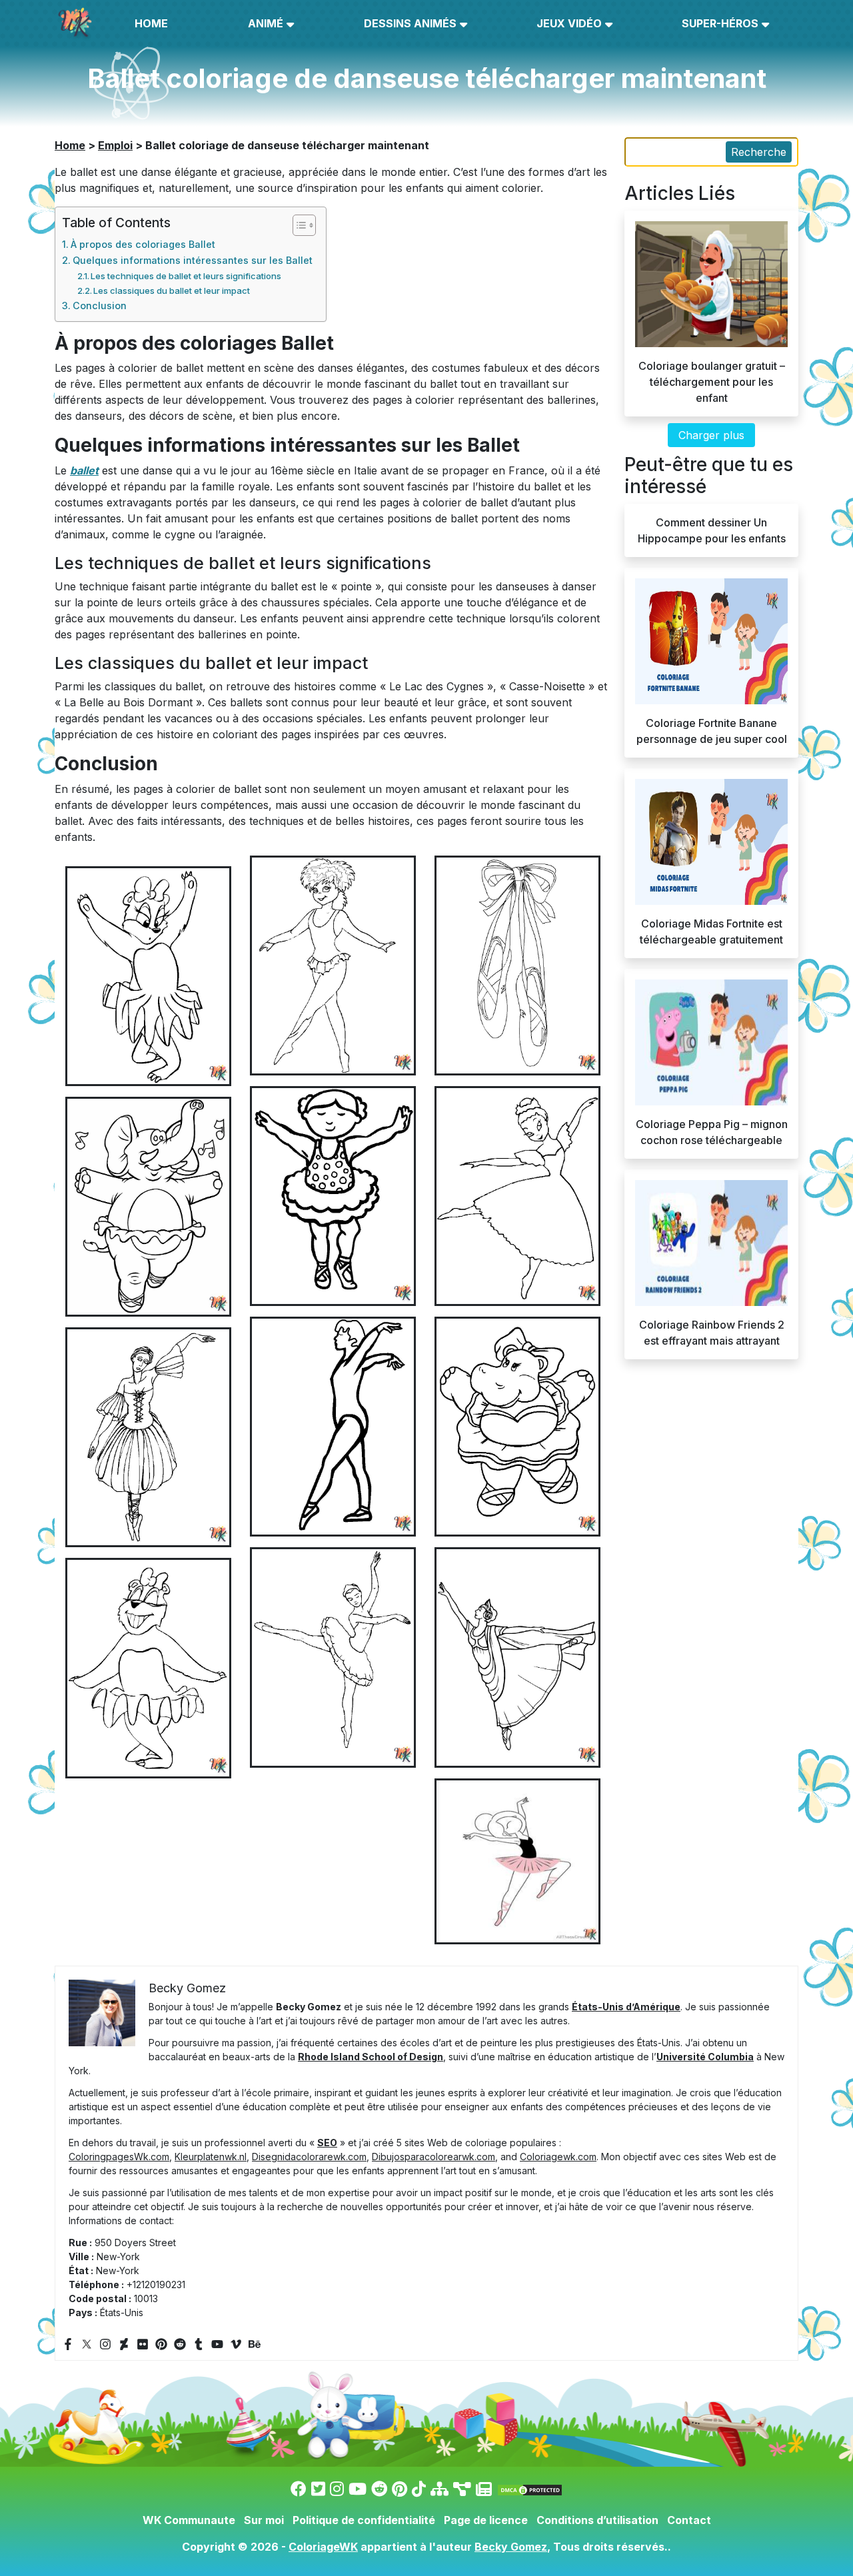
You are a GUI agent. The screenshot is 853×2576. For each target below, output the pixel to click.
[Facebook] (68, 2344)
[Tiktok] (419, 2489)
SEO (327, 2143)
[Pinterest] (161, 2344)
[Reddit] (180, 2344)
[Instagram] (105, 2344)
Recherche (759, 152)
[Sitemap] (439, 2489)
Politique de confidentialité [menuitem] (364, 2520)
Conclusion (100, 306)
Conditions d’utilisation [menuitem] (597, 2520)
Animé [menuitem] (266, 23)
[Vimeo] (236, 2344)
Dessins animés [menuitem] (410, 23)
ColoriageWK (323, 2547)
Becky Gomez (511, 2547)
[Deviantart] (124, 2344)
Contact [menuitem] (689, 2520)
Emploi (115, 145)
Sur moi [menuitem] (264, 2520)
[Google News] (484, 2489)
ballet (84, 470)
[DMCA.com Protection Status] (530, 2489)
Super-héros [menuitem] (720, 23)
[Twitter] (87, 2344)
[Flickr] (143, 2344)
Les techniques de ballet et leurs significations (186, 276)
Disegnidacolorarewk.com (309, 2157)
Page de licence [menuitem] (486, 2520)
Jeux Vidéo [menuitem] (569, 23)
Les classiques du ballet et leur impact (172, 291)
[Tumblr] (199, 2344)
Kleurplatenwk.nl (211, 2157)
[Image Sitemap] (462, 2489)
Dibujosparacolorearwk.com (433, 2157)
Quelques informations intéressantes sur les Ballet (193, 260)
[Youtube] (217, 2344)
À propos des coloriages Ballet (143, 244)
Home (70, 145)
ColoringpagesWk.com (119, 2157)
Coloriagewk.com (558, 2157)
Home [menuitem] (151, 23)
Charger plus (711, 435)
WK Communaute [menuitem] (189, 2520)
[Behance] (255, 2344)
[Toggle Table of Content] (298, 225)
